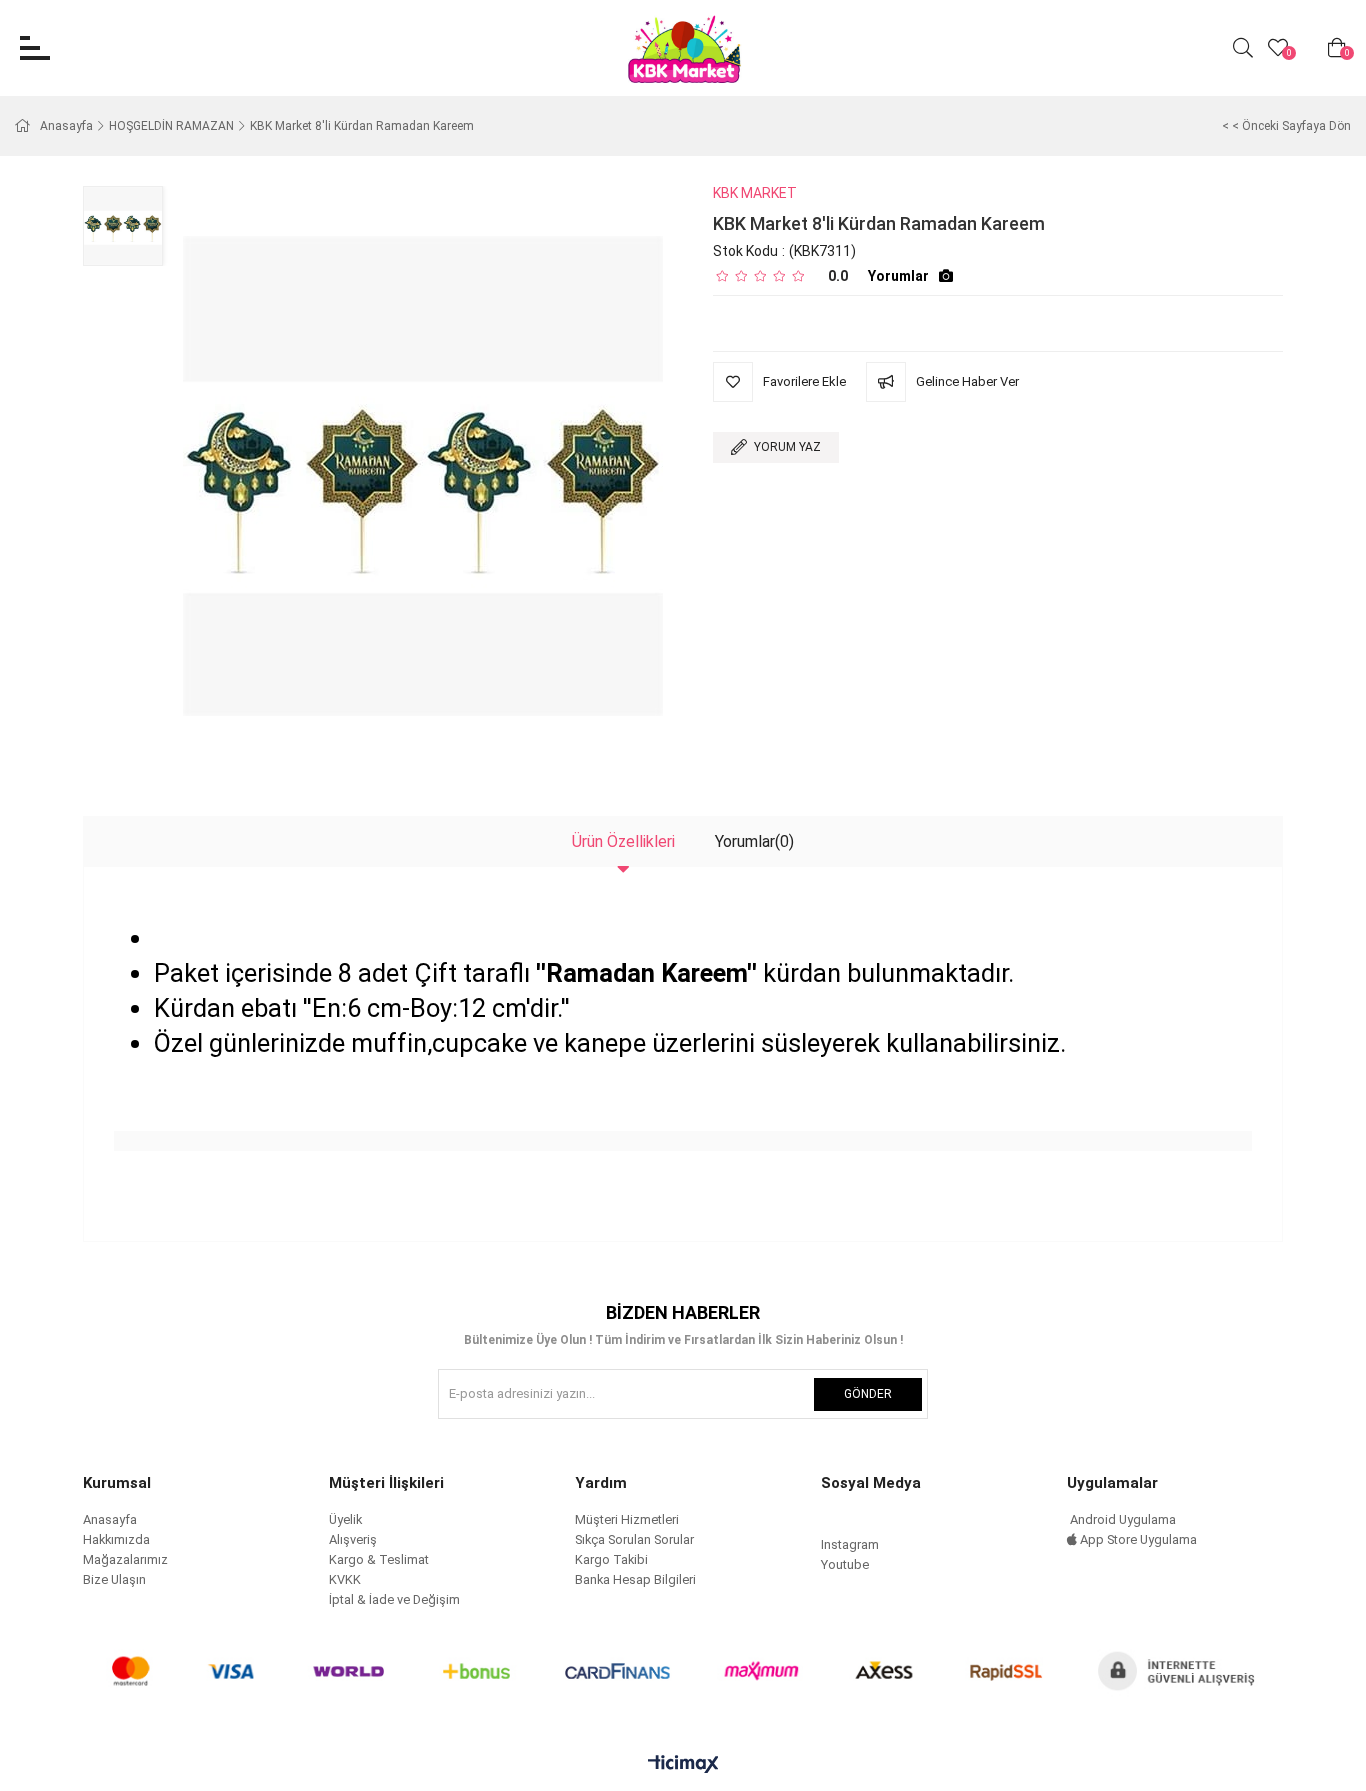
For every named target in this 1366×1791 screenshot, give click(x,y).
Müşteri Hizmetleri (627, 1519)
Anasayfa (110, 1519)
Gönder (868, 1394)
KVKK (345, 1579)
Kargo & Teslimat (379, 1559)
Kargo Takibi (611, 1559)
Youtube (845, 1564)
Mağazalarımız (125, 1559)
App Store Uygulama (1137, 1539)
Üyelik (345, 1519)
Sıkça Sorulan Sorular (634, 1539)
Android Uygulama (1121, 1519)
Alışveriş (353, 1539)
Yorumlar (898, 276)
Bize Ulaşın (114, 1579)
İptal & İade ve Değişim (394, 1599)
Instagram (850, 1544)
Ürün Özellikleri (623, 841)
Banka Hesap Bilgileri (635, 1579)
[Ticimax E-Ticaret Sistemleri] (683, 1765)
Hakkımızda (116, 1539)
